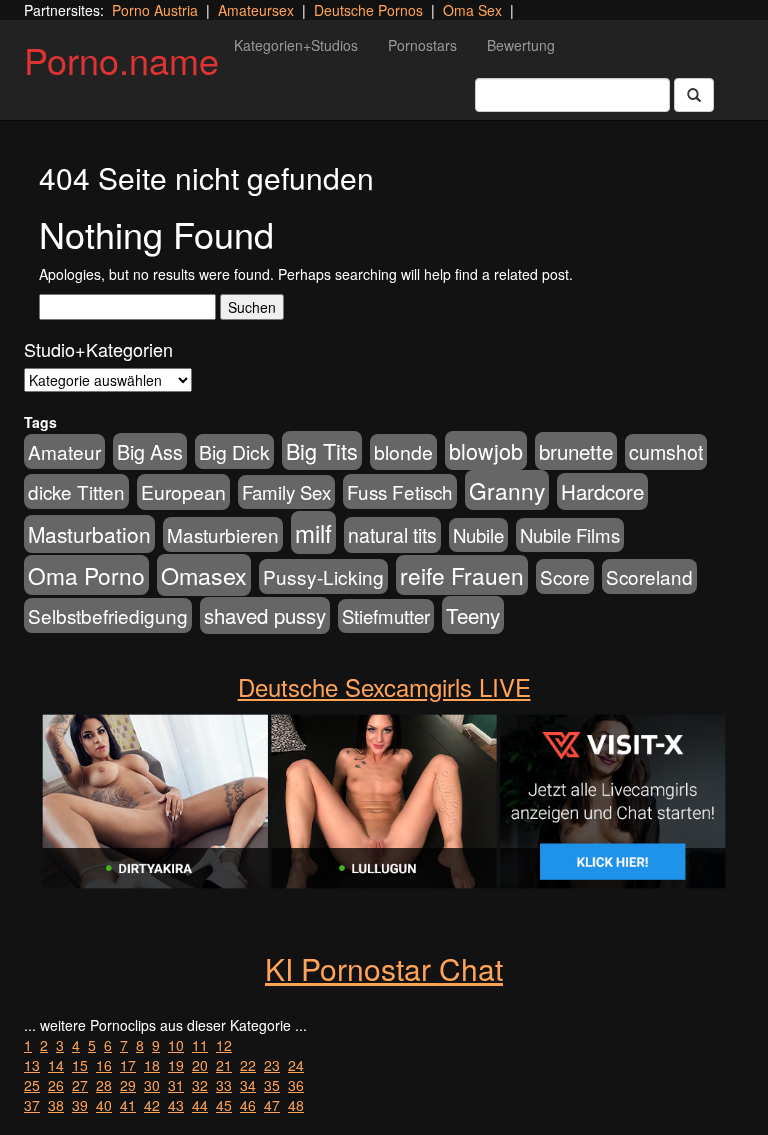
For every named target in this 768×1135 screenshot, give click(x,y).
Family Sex (286, 492)
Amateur (64, 451)
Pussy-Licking (323, 576)
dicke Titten (76, 491)
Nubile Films (570, 535)
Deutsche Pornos (368, 10)
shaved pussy (265, 615)
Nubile (478, 535)
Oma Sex (472, 10)
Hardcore (602, 491)
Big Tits (322, 450)
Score (565, 576)
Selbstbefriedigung (108, 615)
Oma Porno (86, 575)
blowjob (486, 450)
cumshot (666, 452)
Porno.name (121, 59)
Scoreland (649, 576)
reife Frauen (462, 575)
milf (313, 532)
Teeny (473, 615)
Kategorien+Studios (296, 45)
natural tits (392, 535)
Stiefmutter (386, 616)
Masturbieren (223, 534)
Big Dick (234, 451)
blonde (403, 452)
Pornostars (422, 45)
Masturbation (89, 534)
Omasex (204, 575)
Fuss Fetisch (400, 491)
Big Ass (150, 451)
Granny (507, 490)
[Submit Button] (694, 95)
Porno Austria (155, 10)
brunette (576, 451)
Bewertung (521, 45)
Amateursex (256, 10)
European (183, 492)
